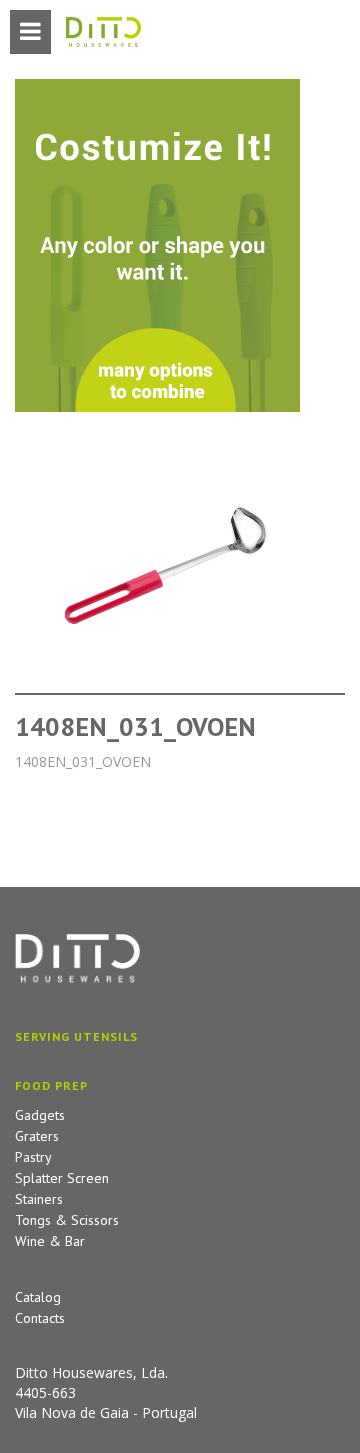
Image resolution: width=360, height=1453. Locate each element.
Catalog (38, 1297)
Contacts (40, 1318)
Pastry (33, 1157)
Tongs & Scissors (67, 1220)
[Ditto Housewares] (103, 33)
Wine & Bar (50, 1241)
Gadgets (40, 1115)
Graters (37, 1136)
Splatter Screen (62, 1178)
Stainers (39, 1199)
